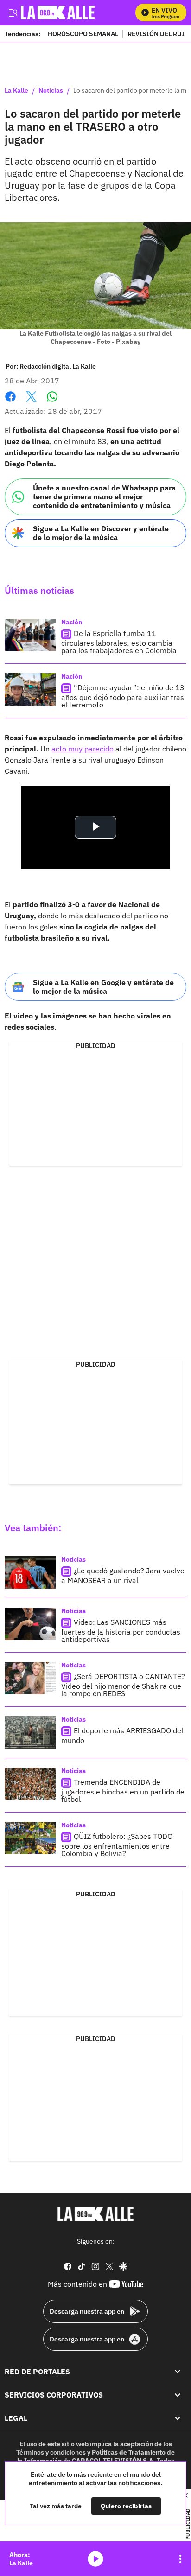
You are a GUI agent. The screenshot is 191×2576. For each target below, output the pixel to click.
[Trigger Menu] (13, 13)
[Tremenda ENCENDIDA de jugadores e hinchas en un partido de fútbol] (30, 1784)
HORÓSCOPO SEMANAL (83, 34)
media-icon (95, 2559)
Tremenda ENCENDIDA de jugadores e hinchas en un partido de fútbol (123, 1790)
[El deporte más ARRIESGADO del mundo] (30, 1732)
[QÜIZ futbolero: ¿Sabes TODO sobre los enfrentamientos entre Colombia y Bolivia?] (30, 1838)
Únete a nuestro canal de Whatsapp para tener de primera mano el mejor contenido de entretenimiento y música (104, 496)
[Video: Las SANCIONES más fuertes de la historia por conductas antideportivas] (30, 1624)
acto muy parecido (83, 749)
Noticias (51, 91)
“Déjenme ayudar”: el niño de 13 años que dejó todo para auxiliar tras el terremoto (123, 696)
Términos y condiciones (51, 2452)
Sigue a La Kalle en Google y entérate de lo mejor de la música (103, 987)
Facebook (10, 402)
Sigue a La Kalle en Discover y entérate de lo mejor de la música (101, 533)
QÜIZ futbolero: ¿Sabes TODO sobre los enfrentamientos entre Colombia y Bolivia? (117, 1845)
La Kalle (16, 91)
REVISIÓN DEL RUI (156, 34)
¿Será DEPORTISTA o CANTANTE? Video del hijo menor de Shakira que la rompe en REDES (123, 1685)
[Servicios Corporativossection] (178, 2395)
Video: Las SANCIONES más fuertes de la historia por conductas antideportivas (121, 1631)
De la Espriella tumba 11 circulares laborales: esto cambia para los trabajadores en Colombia (119, 642)
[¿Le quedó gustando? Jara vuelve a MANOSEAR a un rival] (30, 1572)
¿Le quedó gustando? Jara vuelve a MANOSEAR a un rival (123, 1575)
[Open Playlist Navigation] (180, 2559)
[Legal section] (178, 2418)
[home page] (95, 2214)
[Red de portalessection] (178, 2372)
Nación (72, 622)
